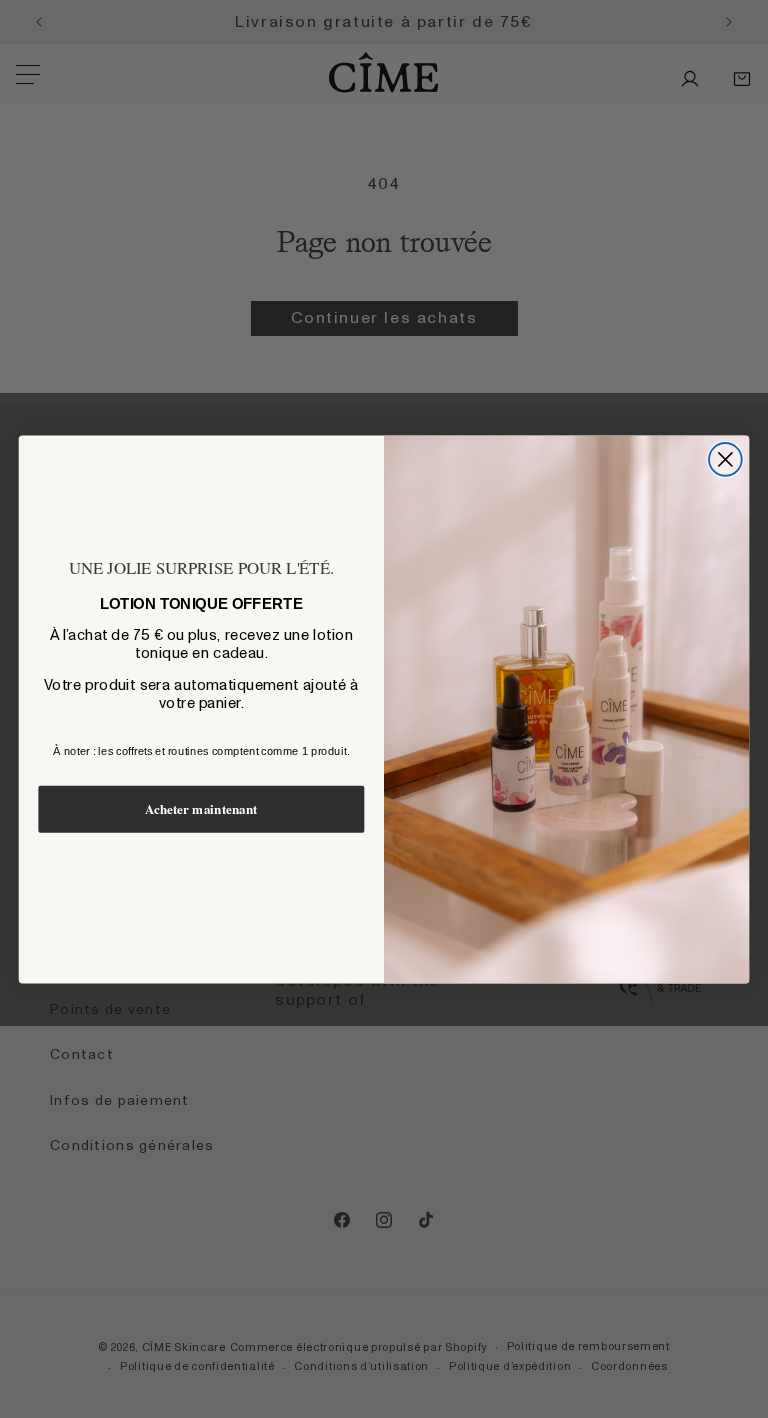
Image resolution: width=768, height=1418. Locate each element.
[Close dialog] (725, 459)
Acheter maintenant (201, 809)
